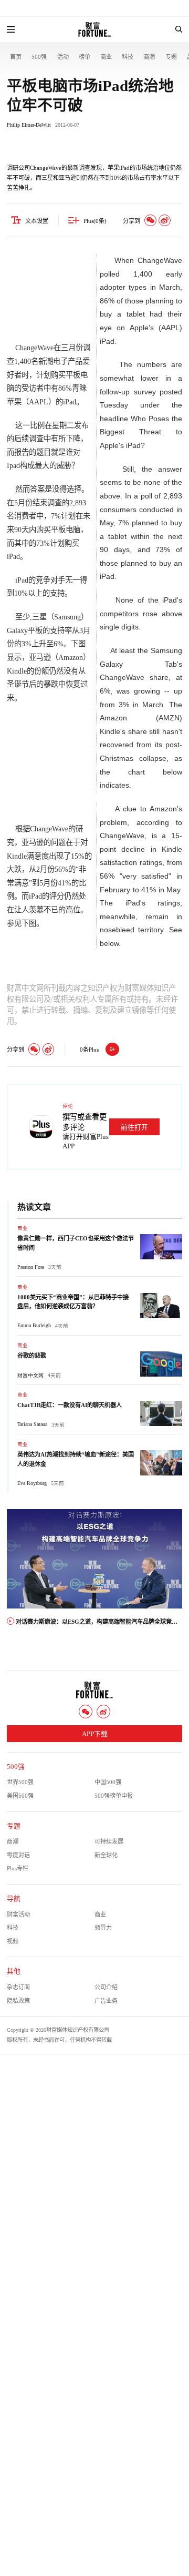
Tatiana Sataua (32, 1424)
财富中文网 (30, 1375)
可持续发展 (109, 1841)
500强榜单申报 (114, 1796)
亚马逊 (40, 657)
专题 (171, 57)
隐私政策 (18, 2001)
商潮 (149, 57)
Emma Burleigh (34, 1325)
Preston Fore (31, 1267)
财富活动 (18, 1915)
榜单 (85, 57)
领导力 (103, 1928)
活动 (63, 57)
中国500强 (108, 1782)
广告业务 (106, 2001)
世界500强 (20, 1782)
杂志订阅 (18, 1987)
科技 (128, 57)
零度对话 (18, 1855)
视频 (13, 1941)
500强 (39, 57)
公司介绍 (106, 1987)
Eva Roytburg (32, 1483)
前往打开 (134, 1127)
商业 (106, 57)
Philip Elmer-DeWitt (29, 125)
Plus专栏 (18, 1868)
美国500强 (20, 1796)
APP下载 (95, 1734)
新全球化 (106, 1855)
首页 (16, 57)
